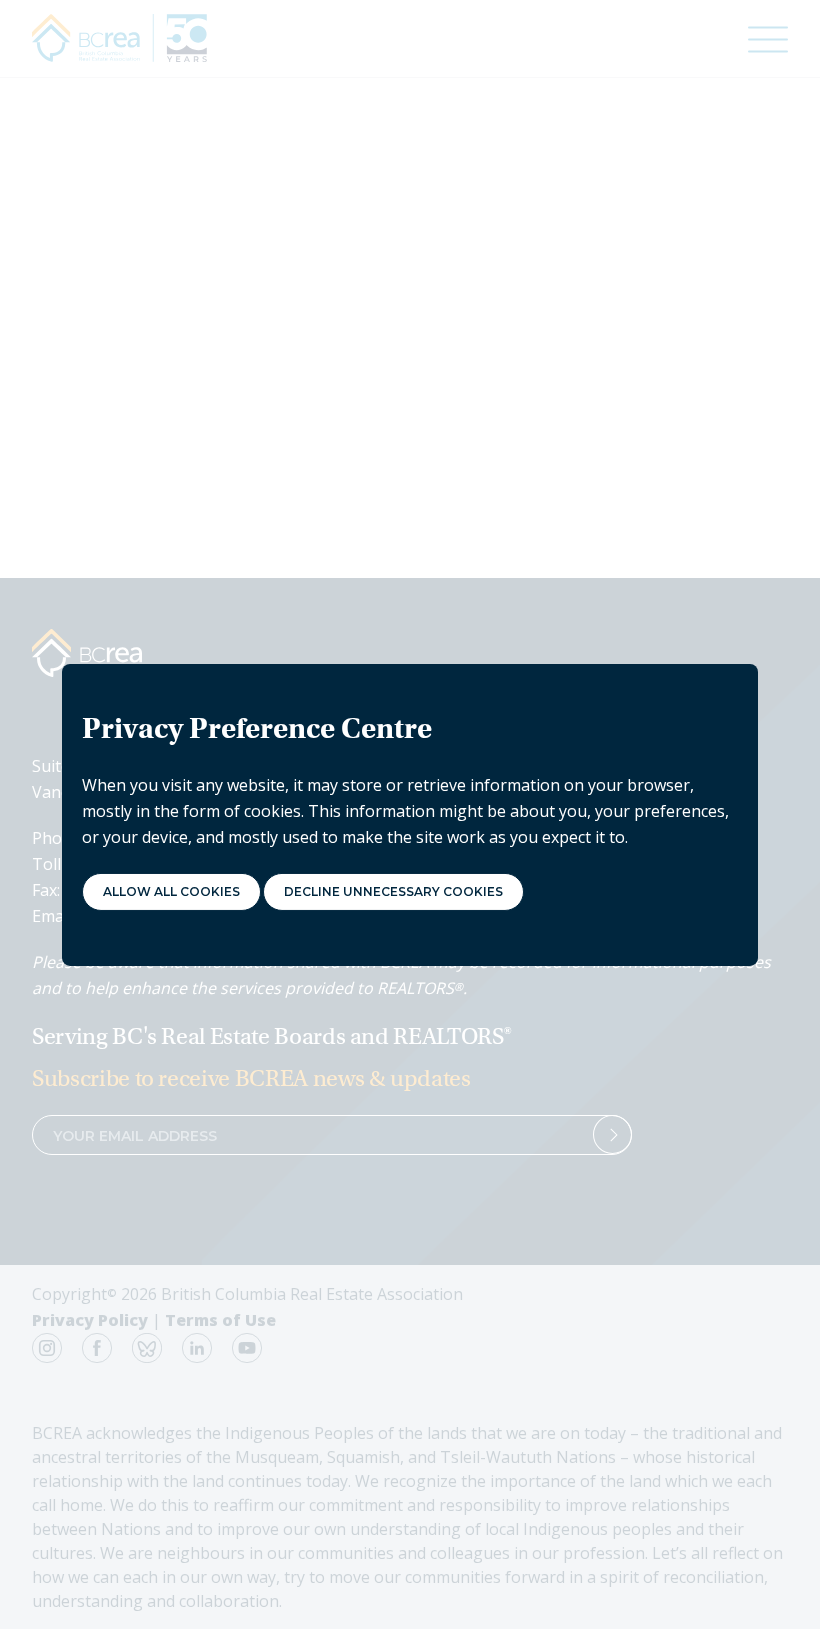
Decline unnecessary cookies (393, 891)
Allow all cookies (171, 891)
